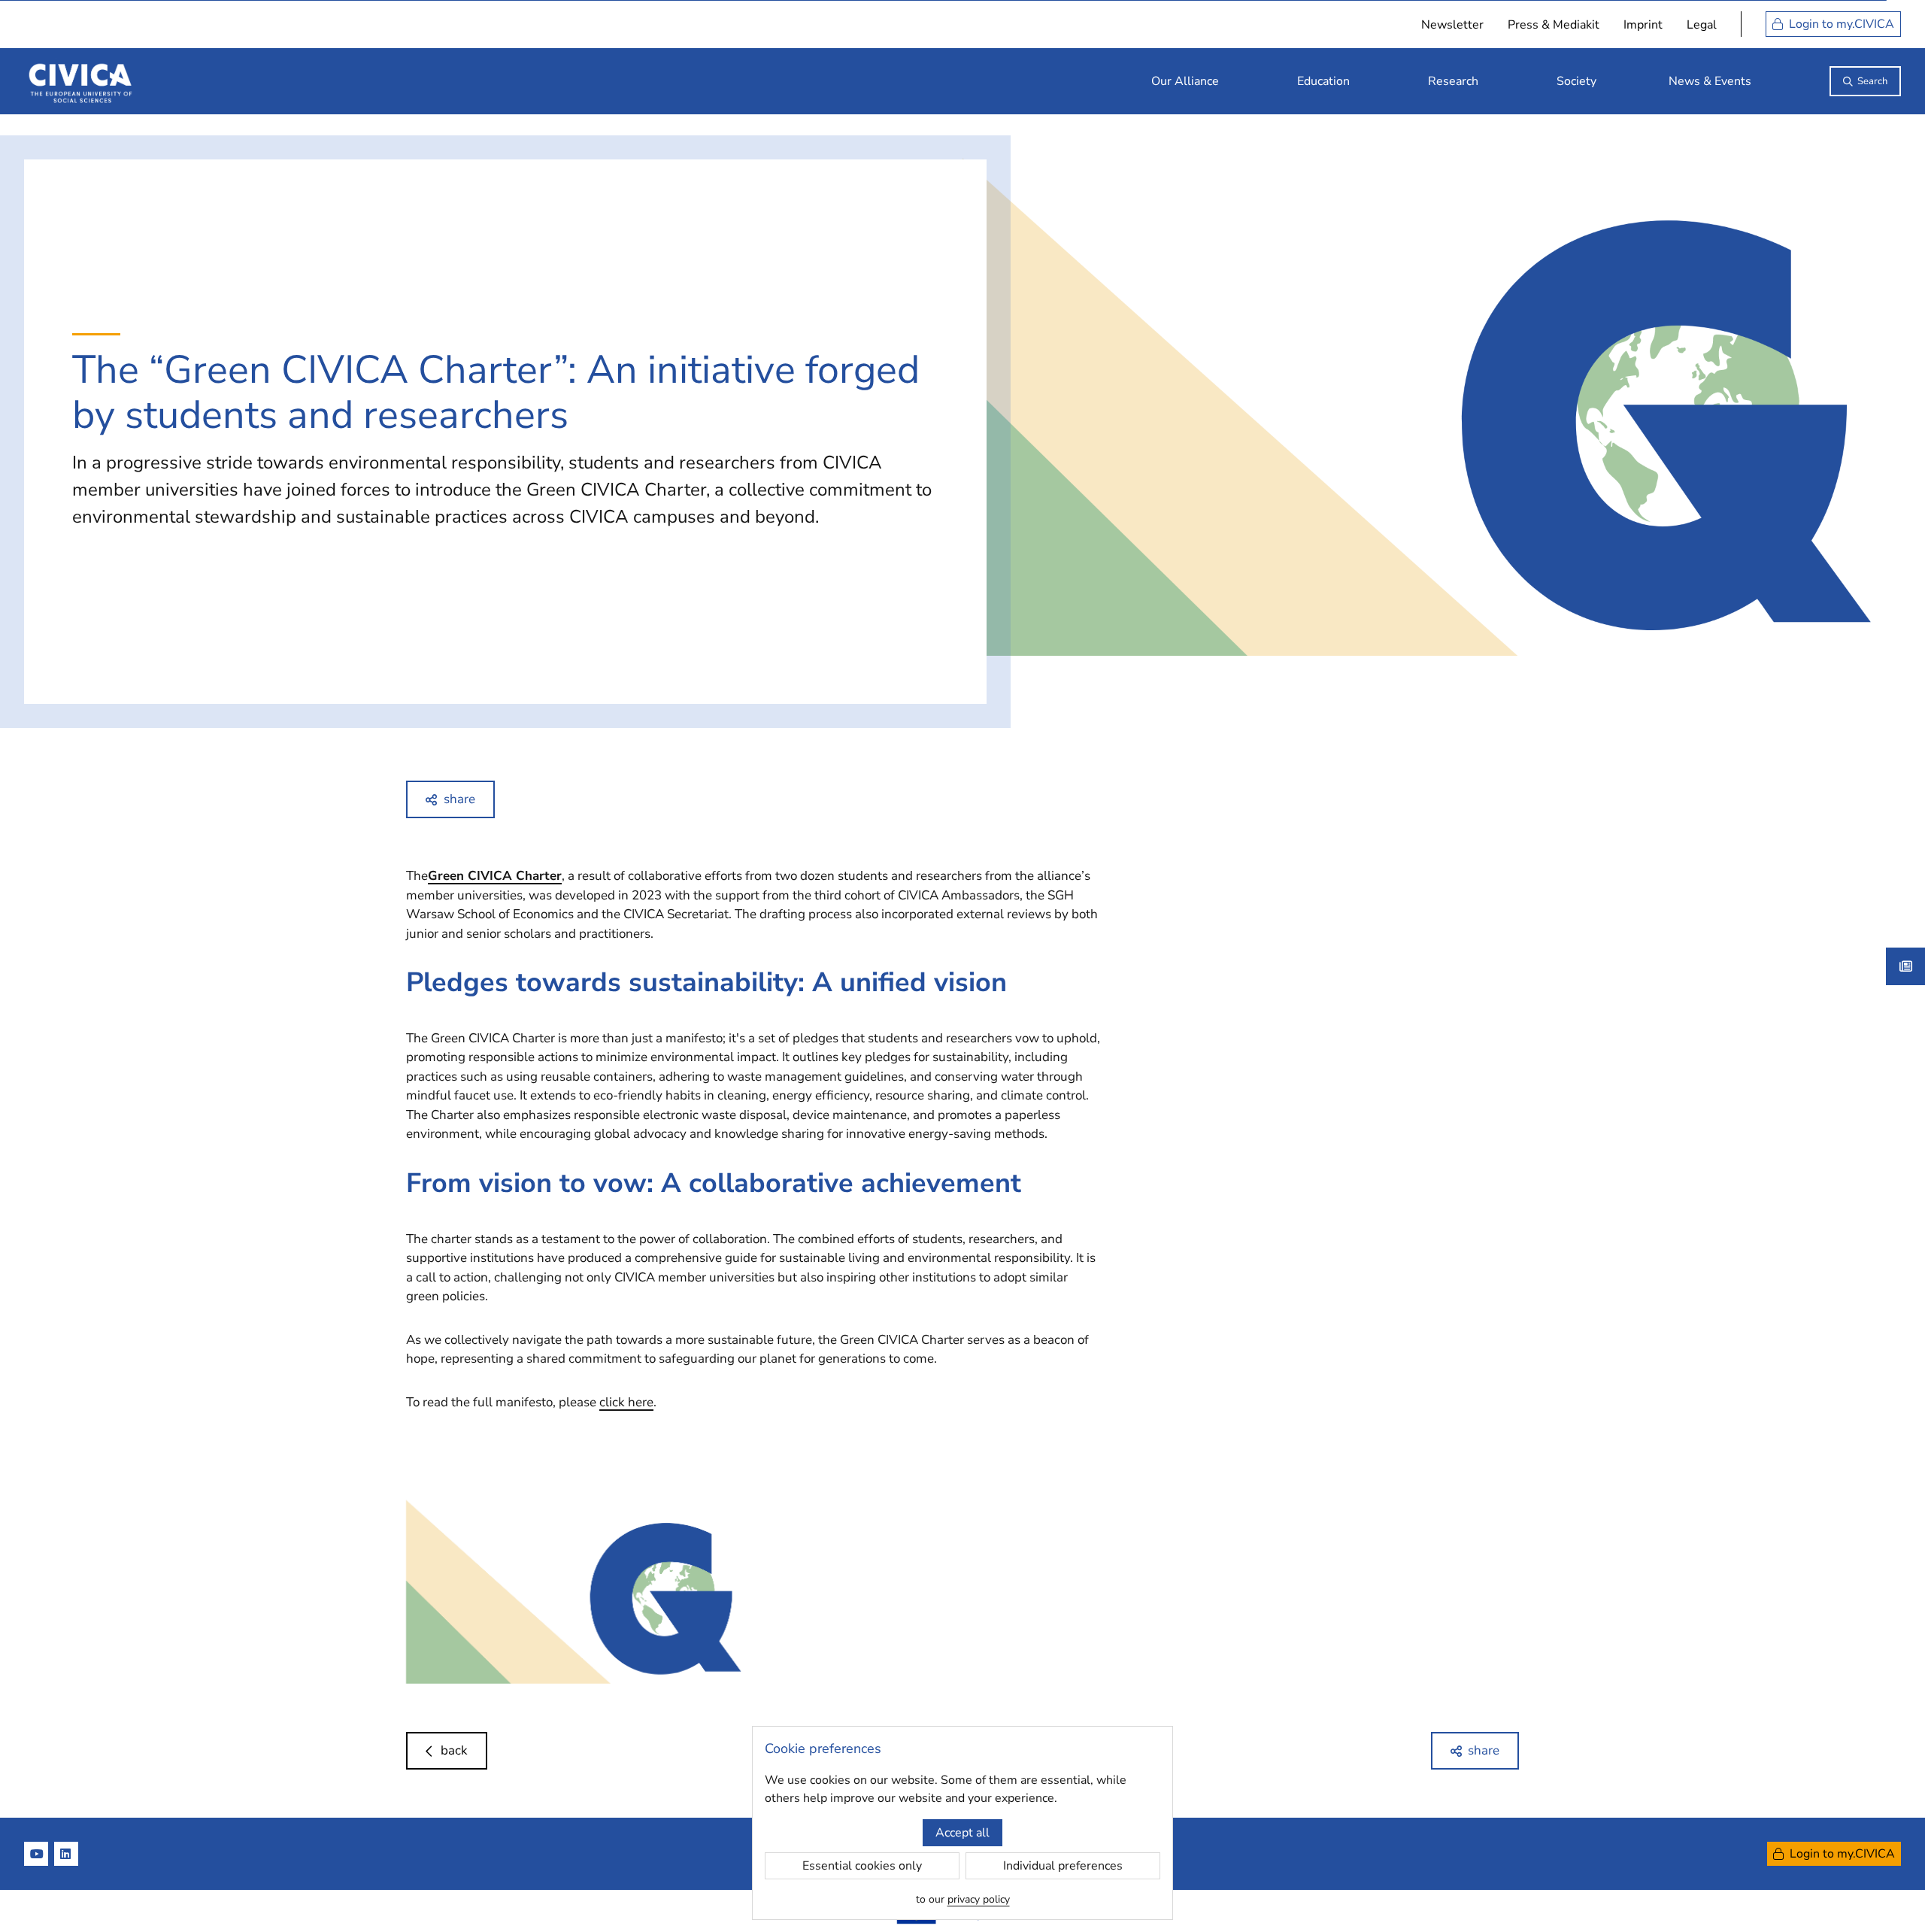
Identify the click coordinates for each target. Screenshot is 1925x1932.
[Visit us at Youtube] (36, 1854)
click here (626, 1402)
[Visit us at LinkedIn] (66, 1854)
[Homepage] (80, 81)
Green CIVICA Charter (495, 876)
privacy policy (979, 1899)
